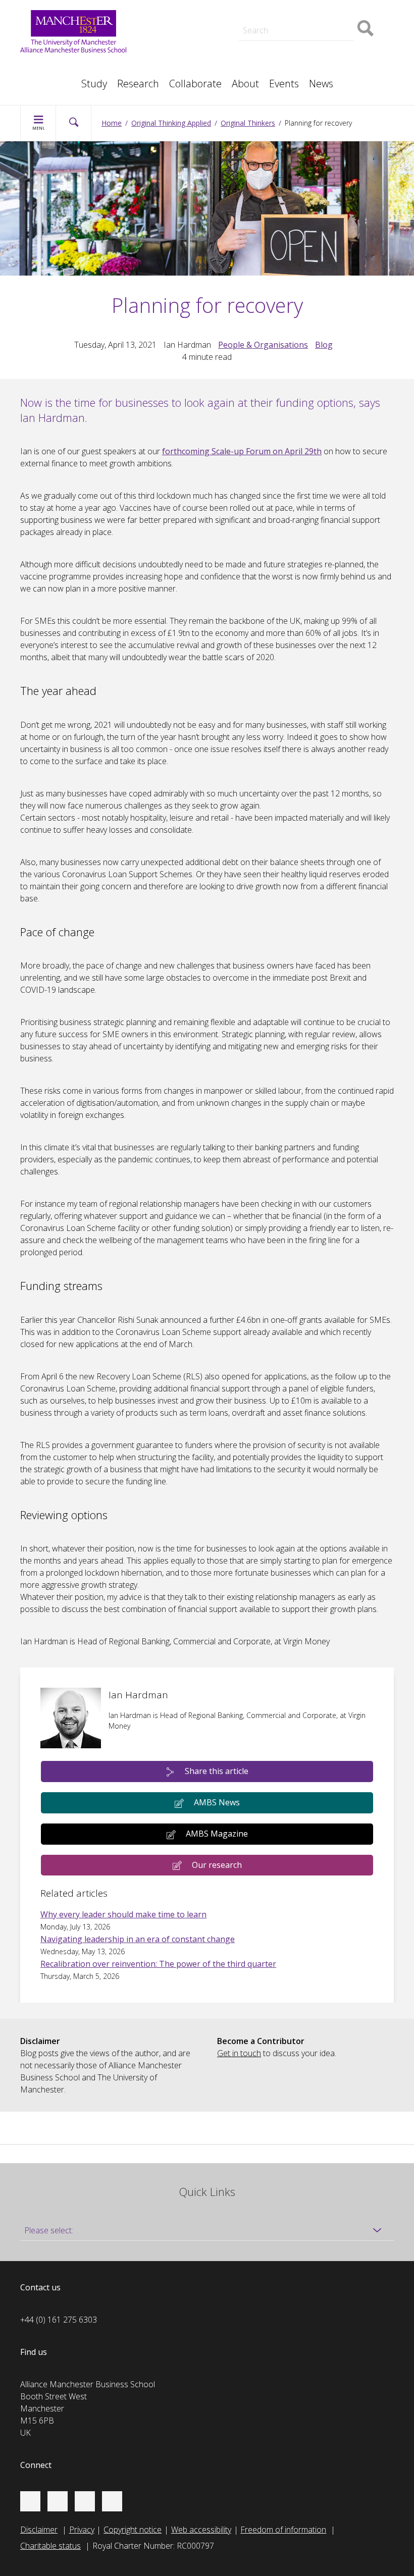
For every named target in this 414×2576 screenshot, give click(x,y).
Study (94, 84)
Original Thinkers (248, 123)
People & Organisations (263, 345)
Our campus (52, 79)
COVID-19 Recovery (191, 57)
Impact (167, 22)
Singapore (48, 67)
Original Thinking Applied (171, 123)
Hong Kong (50, 79)
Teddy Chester (181, 22)
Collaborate (195, 84)
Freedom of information (283, 2530)
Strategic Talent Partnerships (207, 10)
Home (112, 123)
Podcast (170, 8)
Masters (170, 44)
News (321, 84)
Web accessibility (201, 2530)
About (245, 84)
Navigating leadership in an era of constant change (138, 1939)
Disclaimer (39, 2530)
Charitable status (50, 2546)
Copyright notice (133, 2530)
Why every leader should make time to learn (123, 1914)
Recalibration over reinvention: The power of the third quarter (158, 1964)
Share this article (217, 1771)
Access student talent (318, 10)
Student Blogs (55, 67)
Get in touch (239, 2053)
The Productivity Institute (74, 79)
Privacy (82, 2530)
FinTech (293, 57)
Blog (324, 345)
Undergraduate (306, 44)
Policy (41, 67)
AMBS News (217, 1802)
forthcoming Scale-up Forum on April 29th (242, 451)
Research (138, 84)
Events (284, 84)
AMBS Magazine (217, 1834)
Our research (217, 1865)
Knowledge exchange (193, 32)
